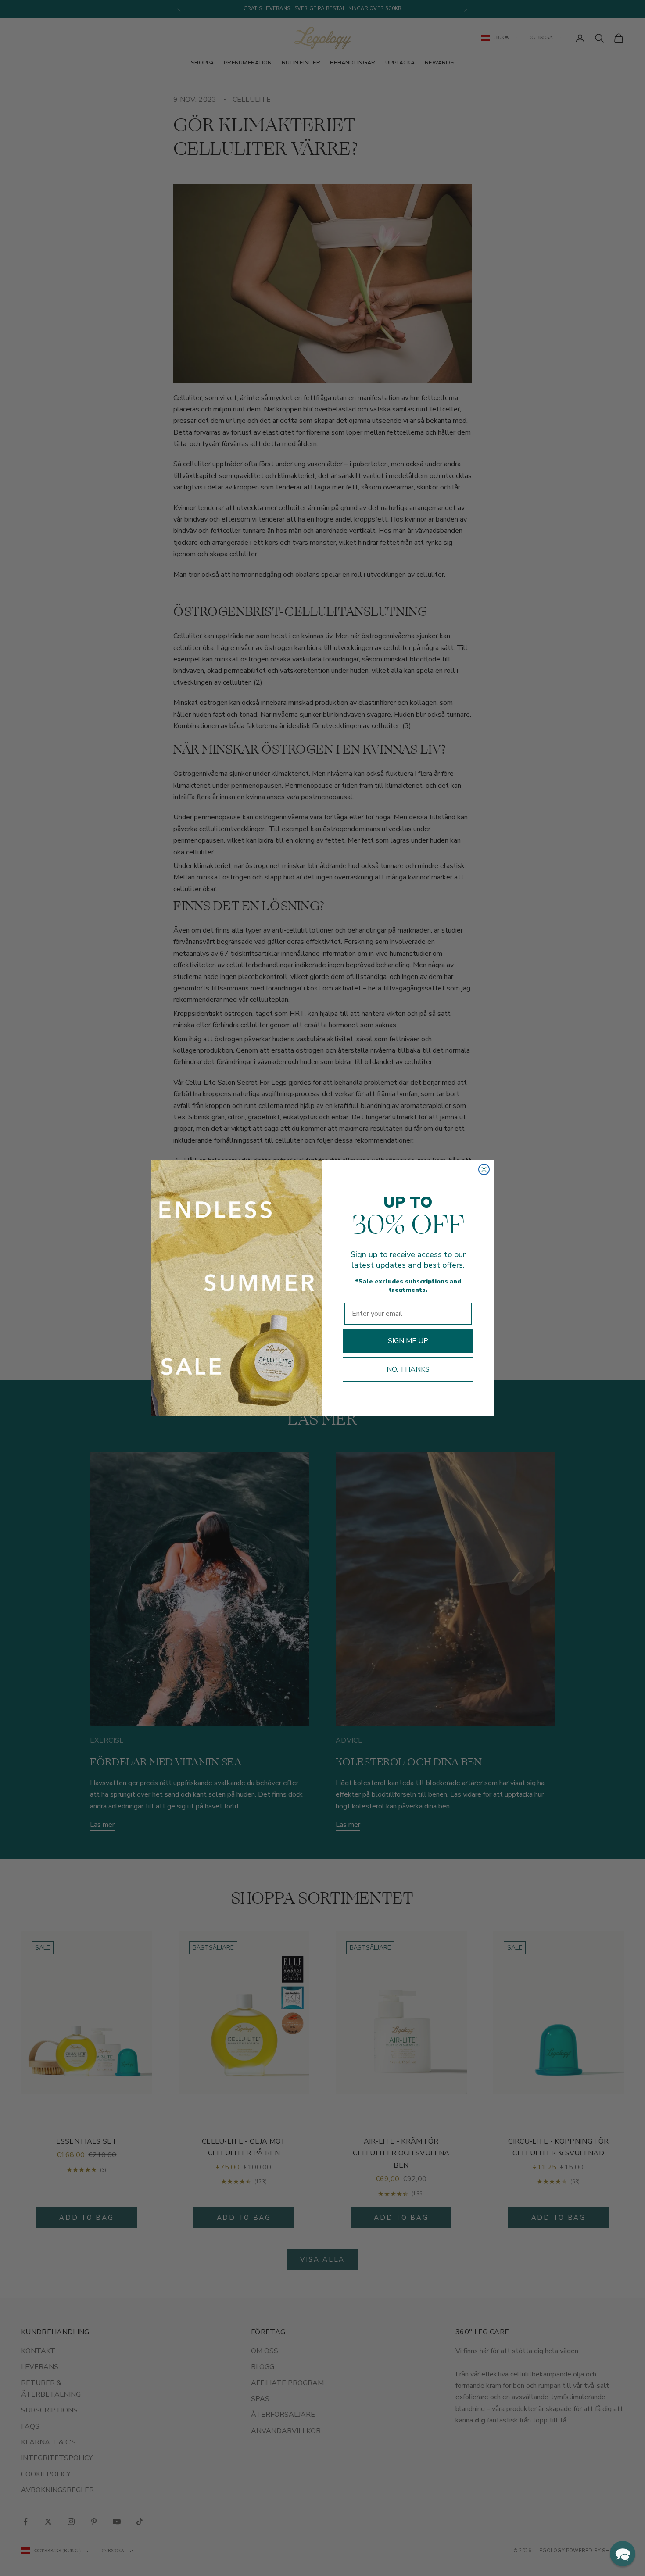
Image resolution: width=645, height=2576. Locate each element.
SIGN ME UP (408, 1341)
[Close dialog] (484, 1169)
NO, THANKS (408, 1369)
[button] (623, 2554)
